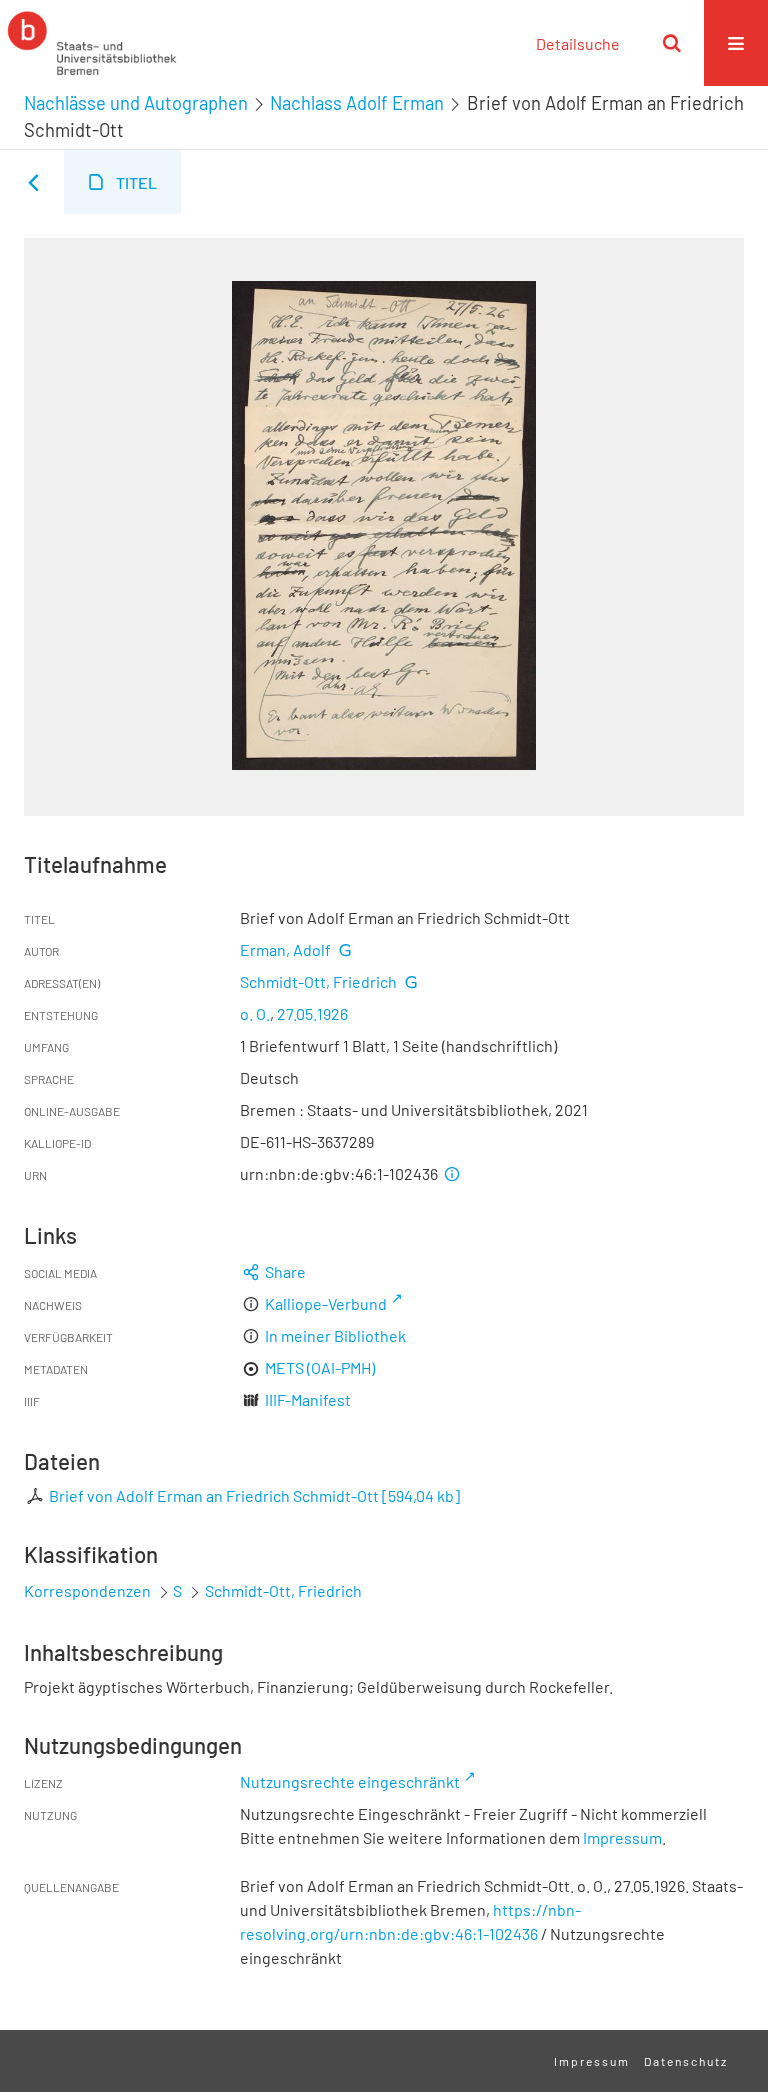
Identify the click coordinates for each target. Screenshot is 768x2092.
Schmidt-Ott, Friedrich (318, 981)
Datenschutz (686, 2061)
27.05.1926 (312, 1013)
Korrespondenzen (87, 1590)
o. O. (255, 1013)
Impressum (622, 1837)
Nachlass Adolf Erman (357, 103)
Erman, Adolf (285, 949)
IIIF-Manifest (308, 1399)
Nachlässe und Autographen (136, 103)
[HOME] (92, 43)
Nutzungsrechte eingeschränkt (350, 1781)
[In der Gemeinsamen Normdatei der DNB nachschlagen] (345, 949)
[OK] (672, 43)
